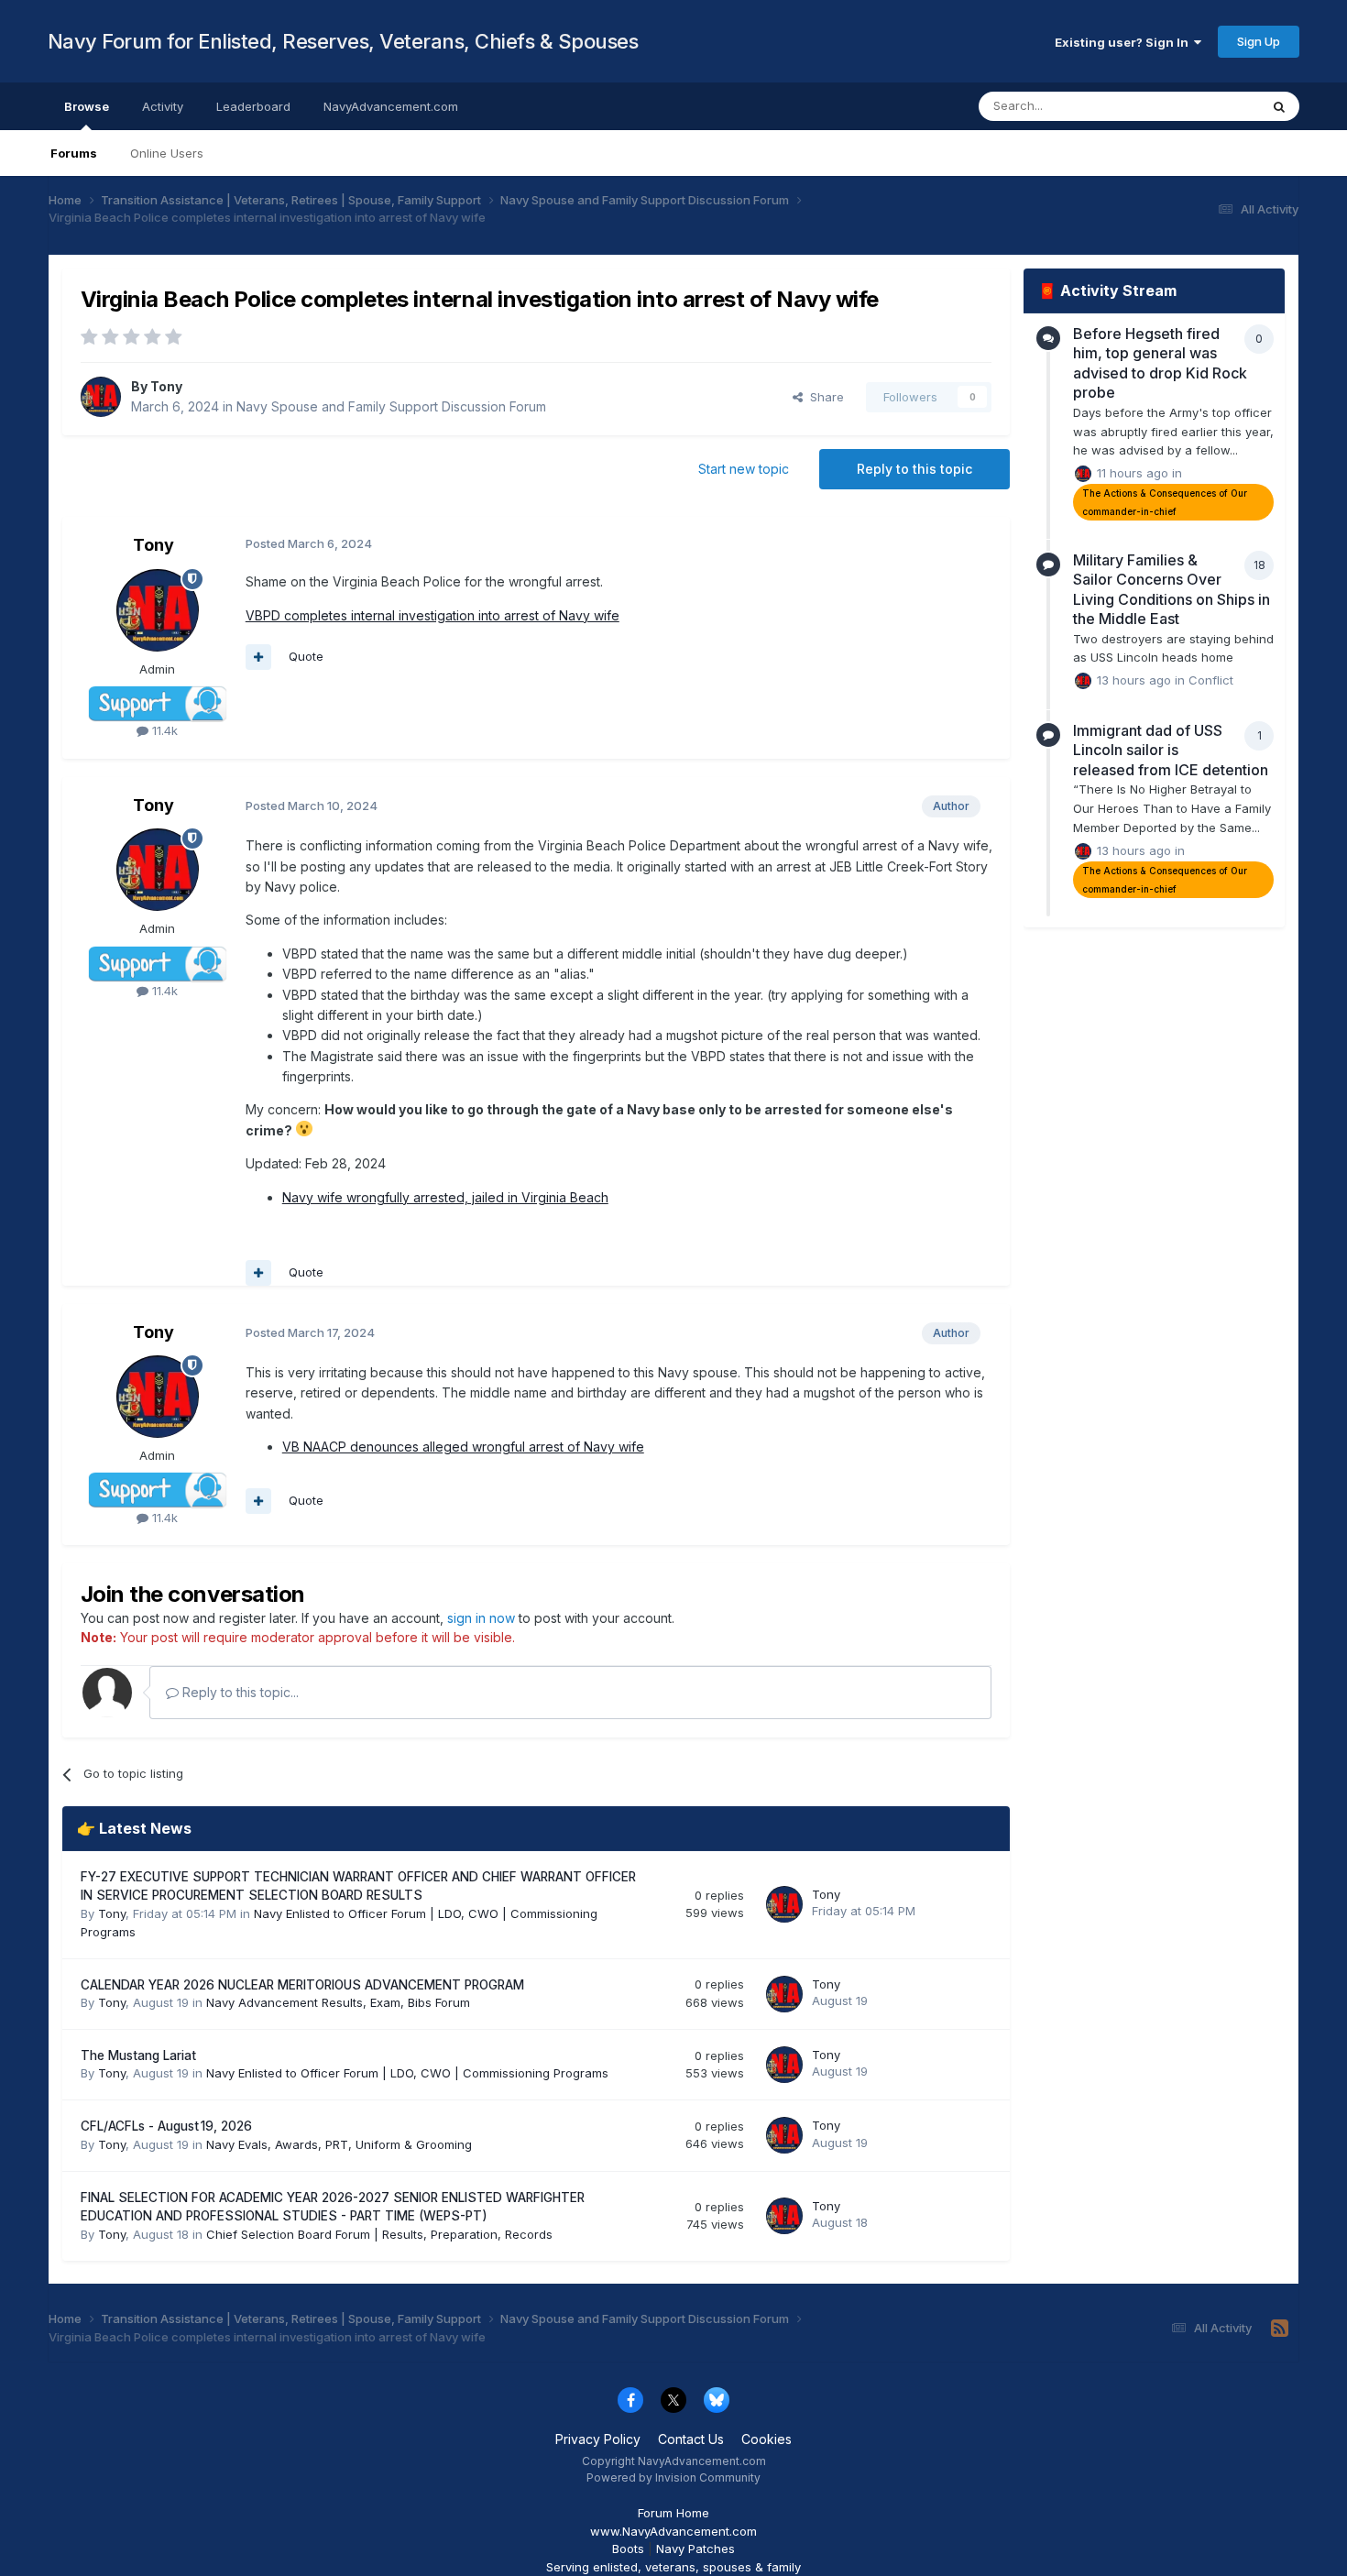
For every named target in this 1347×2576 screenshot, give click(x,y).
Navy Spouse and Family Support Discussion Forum (391, 406)
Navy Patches (695, 2549)
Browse (87, 106)
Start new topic (744, 469)
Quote (306, 656)
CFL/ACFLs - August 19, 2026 (166, 2126)
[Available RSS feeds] (1280, 2329)
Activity (163, 106)
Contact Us (691, 2439)
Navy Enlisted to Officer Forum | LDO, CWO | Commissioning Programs (407, 2073)
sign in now (481, 1618)
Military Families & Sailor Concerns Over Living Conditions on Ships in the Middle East (1172, 590)
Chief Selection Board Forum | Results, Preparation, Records (379, 2234)
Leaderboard (253, 106)
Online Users (167, 153)
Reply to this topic (914, 469)
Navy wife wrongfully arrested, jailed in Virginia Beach (445, 1197)
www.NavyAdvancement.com (673, 2531)
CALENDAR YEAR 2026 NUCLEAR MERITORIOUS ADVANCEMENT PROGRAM (302, 1985)
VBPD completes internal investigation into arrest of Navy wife (433, 615)
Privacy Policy (598, 2439)
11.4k (163, 730)
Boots (628, 2549)
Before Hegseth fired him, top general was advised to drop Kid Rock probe (1160, 363)
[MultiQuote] (258, 657)
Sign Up (1259, 41)
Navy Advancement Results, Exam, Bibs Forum (338, 2002)
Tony (166, 386)
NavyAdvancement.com (391, 106)
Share (823, 397)
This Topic (1205, 106)
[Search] (1279, 106)
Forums (74, 153)
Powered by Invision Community (673, 2477)
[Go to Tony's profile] (101, 397)
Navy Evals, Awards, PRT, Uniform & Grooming (339, 2144)
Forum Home (673, 2513)
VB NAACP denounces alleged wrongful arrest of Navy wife (463, 1447)
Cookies (767, 2439)
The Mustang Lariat (138, 2055)
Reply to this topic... (239, 1692)
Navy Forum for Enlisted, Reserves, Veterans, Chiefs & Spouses (343, 41)
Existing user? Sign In (1124, 42)
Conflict (1211, 680)
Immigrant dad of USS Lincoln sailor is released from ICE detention (1171, 750)
